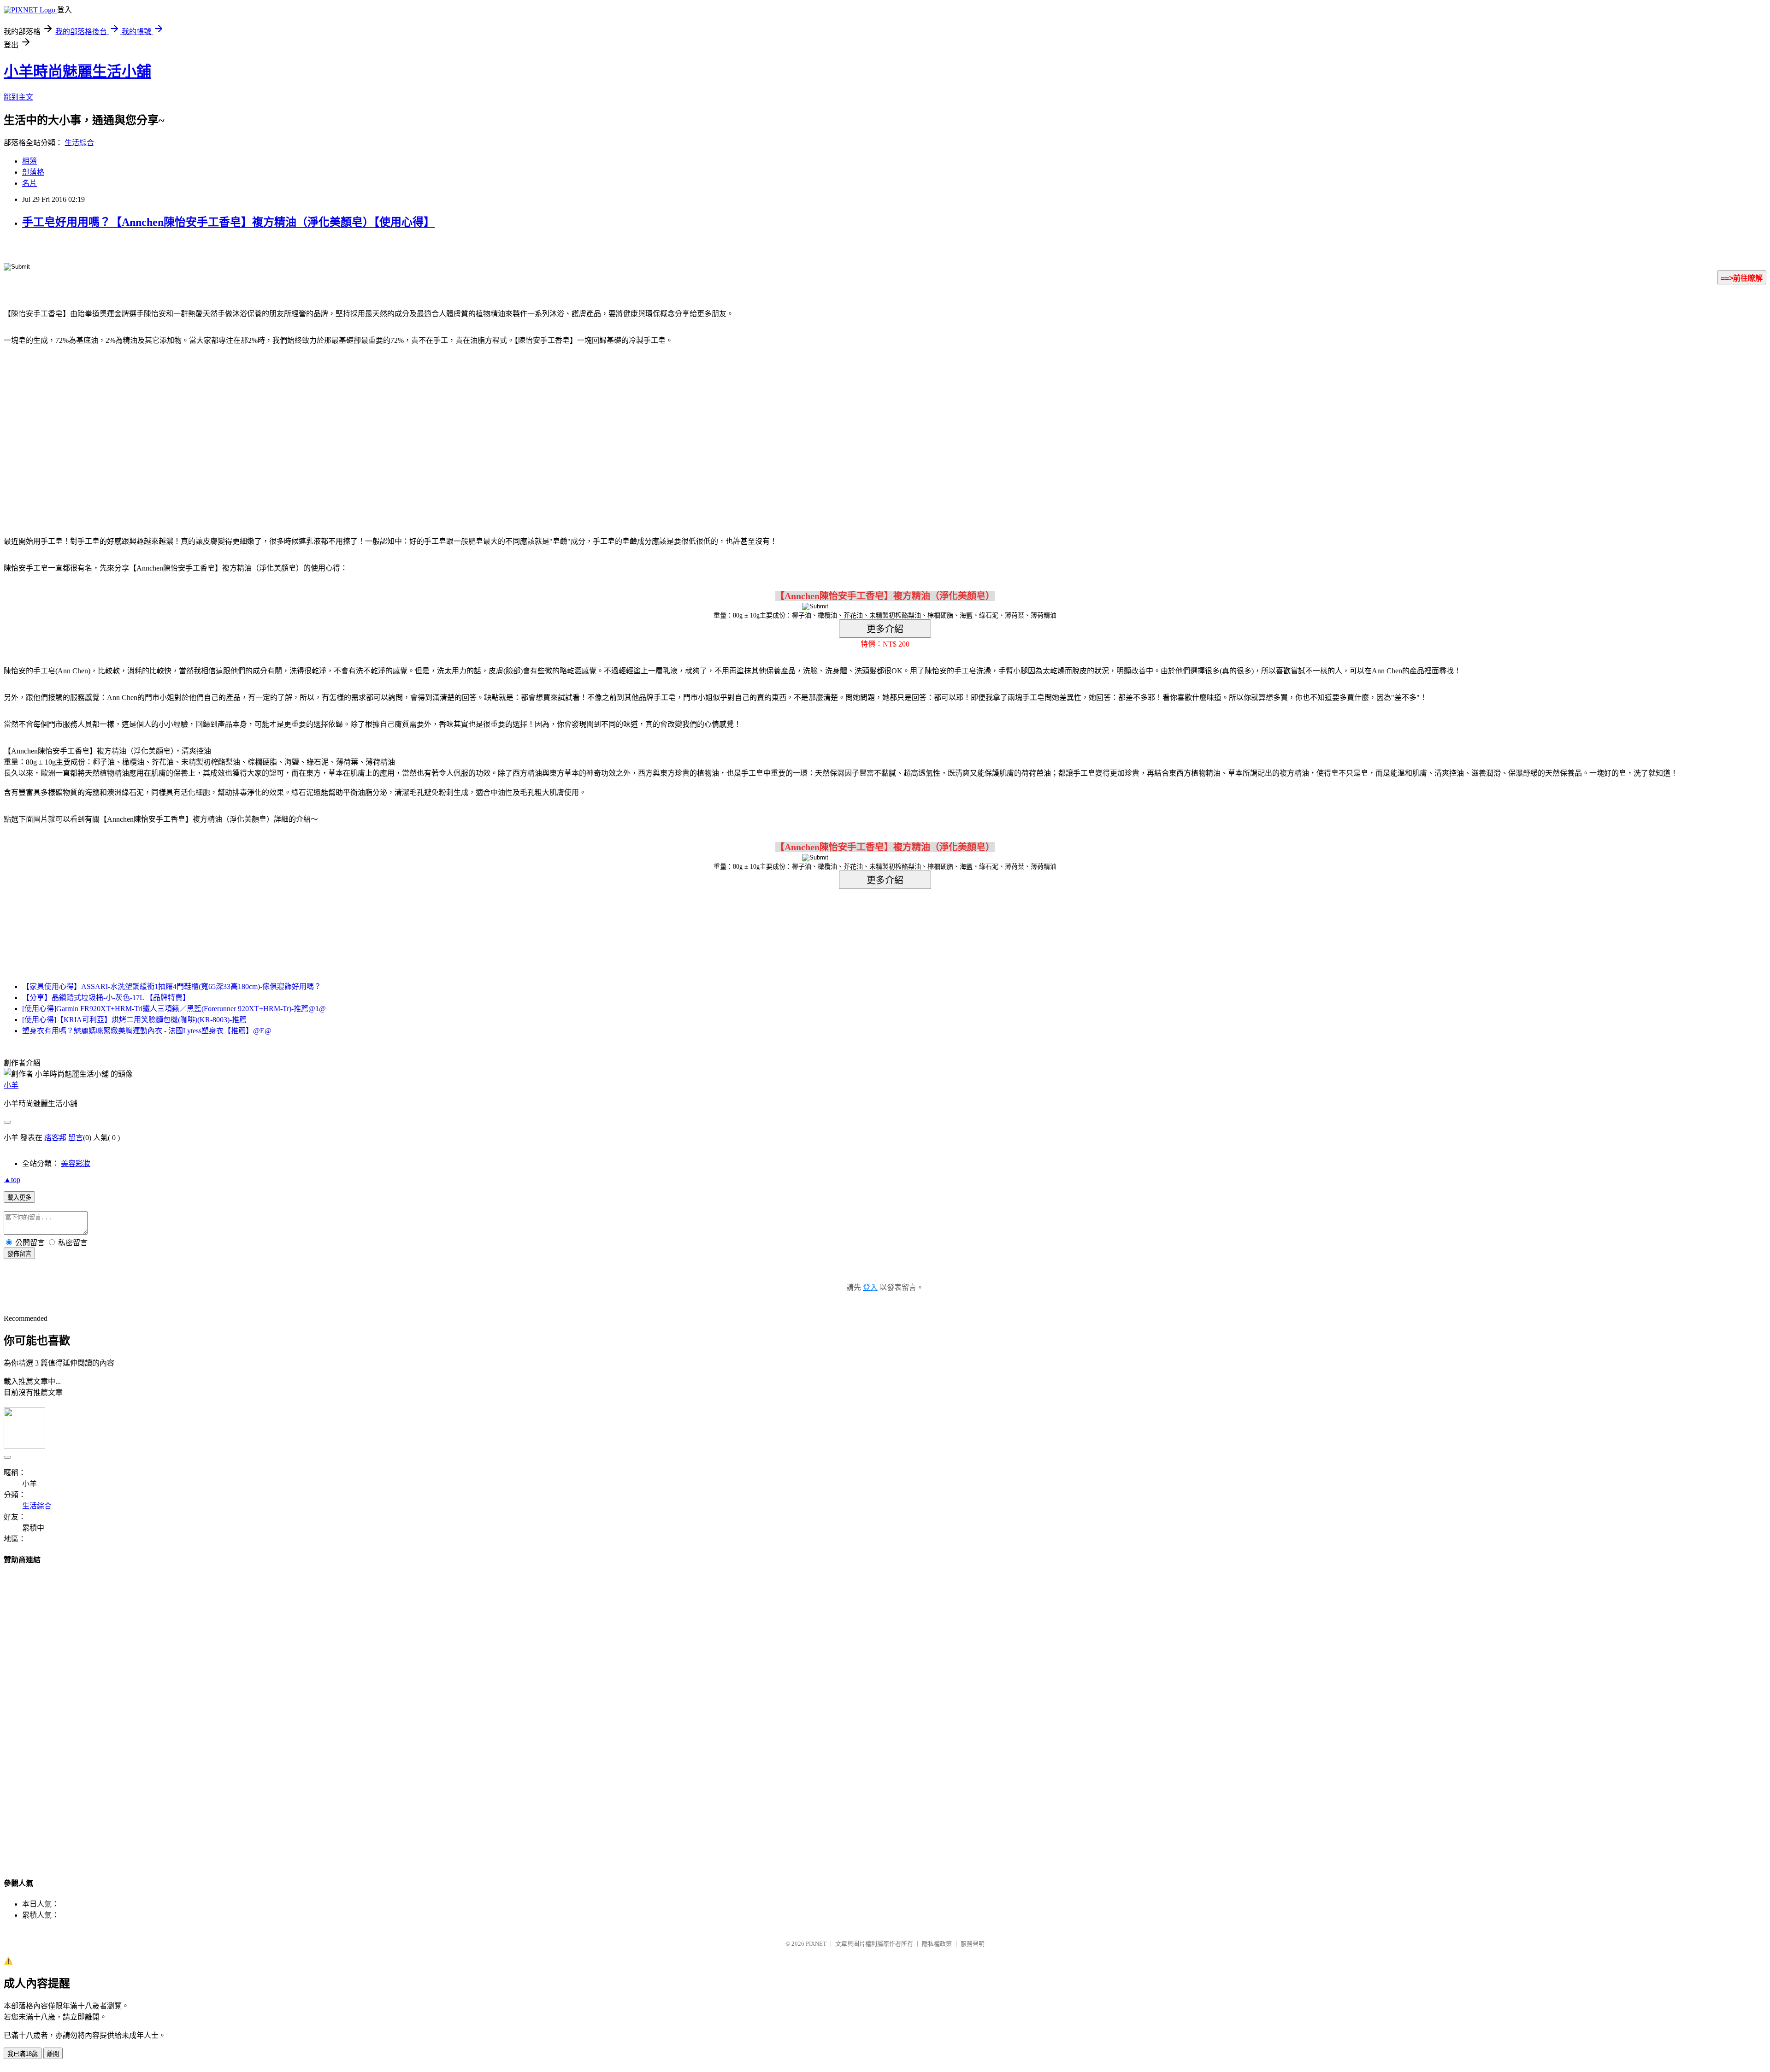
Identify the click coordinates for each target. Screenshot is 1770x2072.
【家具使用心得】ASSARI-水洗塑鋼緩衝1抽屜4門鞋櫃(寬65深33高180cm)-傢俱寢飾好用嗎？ (172, 986)
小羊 (11, 1085)
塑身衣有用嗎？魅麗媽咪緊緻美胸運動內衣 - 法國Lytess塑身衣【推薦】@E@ (147, 1031)
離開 (53, 2054)
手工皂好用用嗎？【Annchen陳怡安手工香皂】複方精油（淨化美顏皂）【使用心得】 (228, 222)
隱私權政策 (937, 1944)
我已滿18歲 (23, 2054)
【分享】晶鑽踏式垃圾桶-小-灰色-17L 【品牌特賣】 (106, 998)
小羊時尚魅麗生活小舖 (77, 71)
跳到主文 (18, 97)
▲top (12, 1180)
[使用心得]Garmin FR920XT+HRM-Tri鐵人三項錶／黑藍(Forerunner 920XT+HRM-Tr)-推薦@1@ (174, 1009)
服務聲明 (973, 1944)
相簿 (29, 161)
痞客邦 (55, 1138)
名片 (29, 183)
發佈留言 (19, 1254)
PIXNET (816, 1944)
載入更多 (19, 1198)
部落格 (33, 172)
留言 (76, 1138)
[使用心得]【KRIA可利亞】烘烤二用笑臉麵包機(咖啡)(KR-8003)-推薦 (134, 1020)
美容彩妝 (76, 1163)
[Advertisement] (807, 427)
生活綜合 (79, 143)
